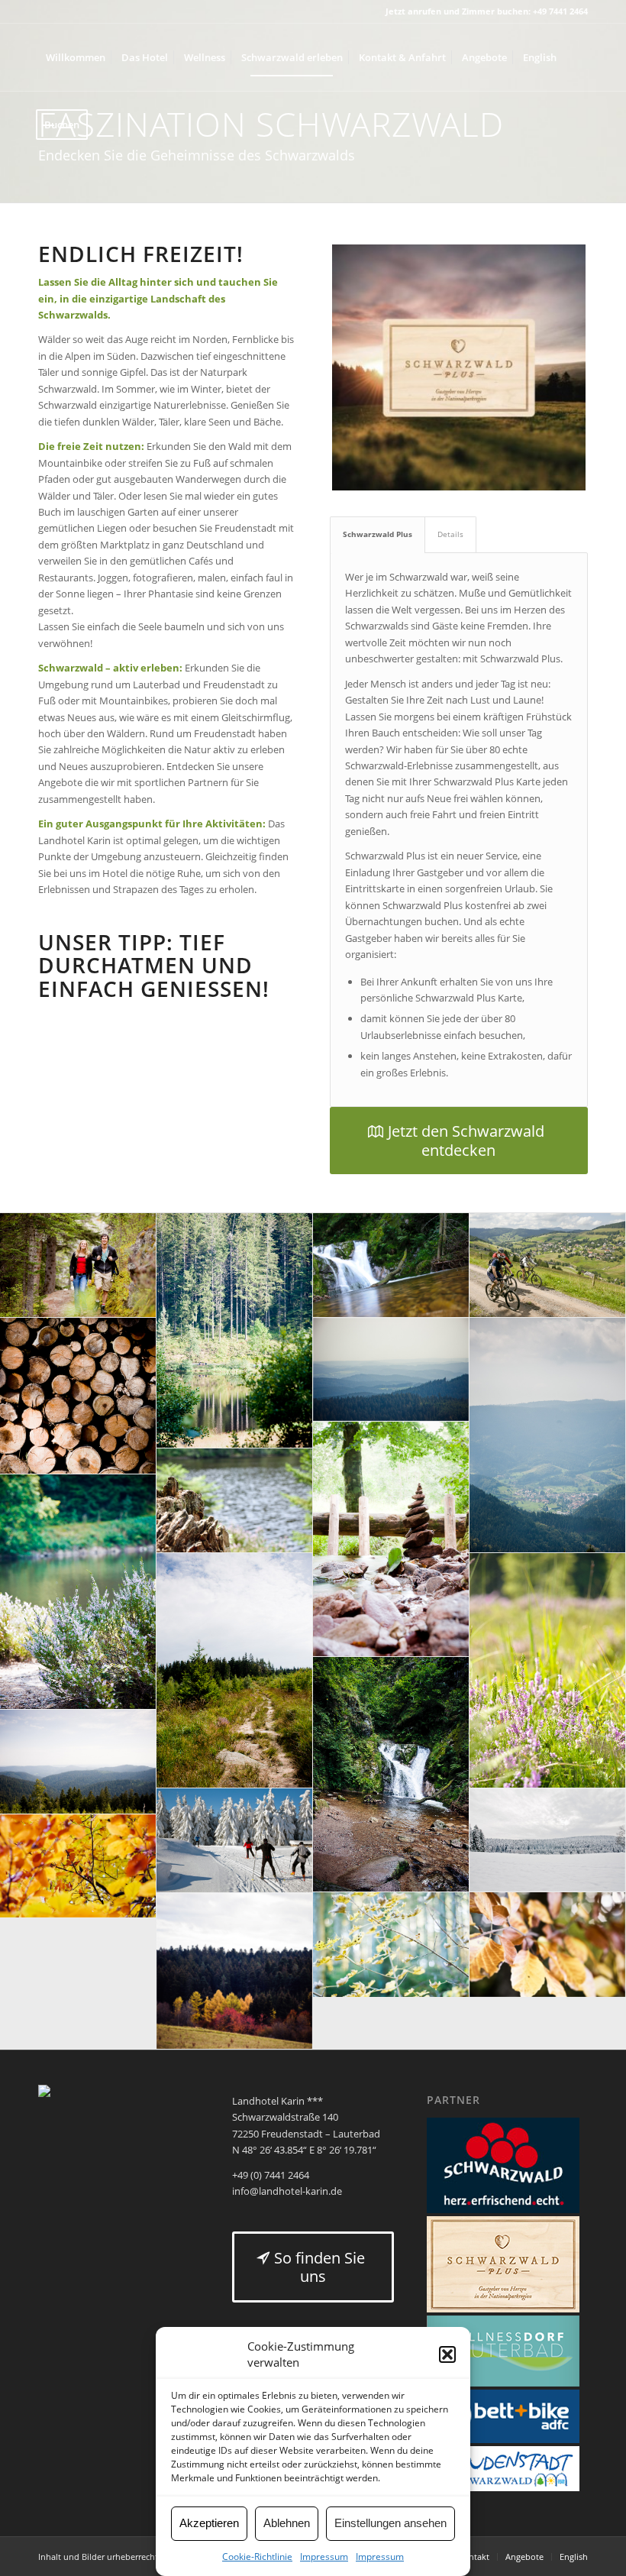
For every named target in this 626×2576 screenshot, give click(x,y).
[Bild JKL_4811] (548, 1671)
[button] (447, 2354)
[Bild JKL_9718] (78, 1866)
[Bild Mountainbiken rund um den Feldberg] (548, 1265)
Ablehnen (287, 2523)
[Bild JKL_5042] (235, 1331)
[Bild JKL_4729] (391, 1265)
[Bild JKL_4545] (548, 1840)
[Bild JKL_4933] (78, 1762)
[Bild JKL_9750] (235, 1971)
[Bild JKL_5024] (391, 1539)
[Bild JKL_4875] (78, 1592)
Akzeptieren (209, 2523)
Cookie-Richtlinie (257, 2557)
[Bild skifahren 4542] (235, 1841)
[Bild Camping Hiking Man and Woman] (78, 1265)
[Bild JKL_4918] (235, 1671)
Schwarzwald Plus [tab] (378, 534)
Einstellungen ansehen (390, 2523)
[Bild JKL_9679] (78, 1396)
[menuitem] (76, 57)
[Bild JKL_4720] (391, 1775)
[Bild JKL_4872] (235, 1500)
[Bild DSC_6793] (548, 1945)
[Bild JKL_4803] (548, 1435)
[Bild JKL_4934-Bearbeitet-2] (391, 1370)
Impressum (324, 2557)
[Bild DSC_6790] (391, 1945)
